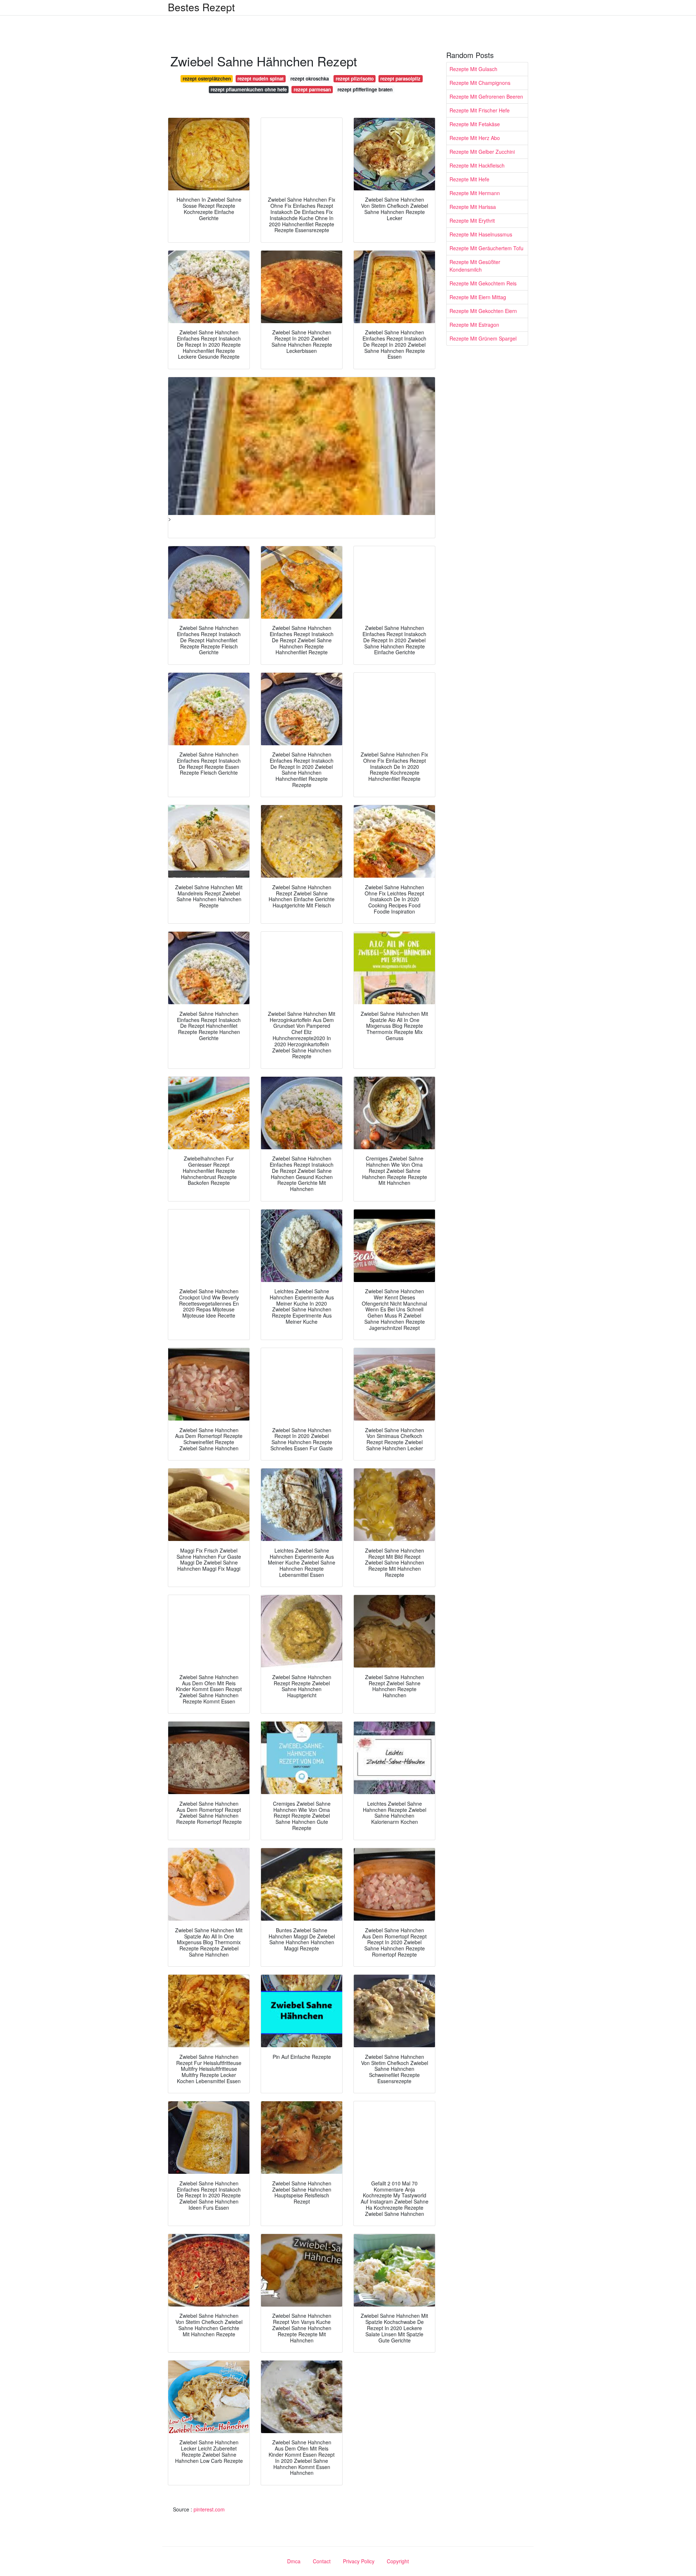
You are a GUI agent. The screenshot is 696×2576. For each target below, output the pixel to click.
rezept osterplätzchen (207, 79)
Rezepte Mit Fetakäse (475, 124)
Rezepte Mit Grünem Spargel (483, 338)
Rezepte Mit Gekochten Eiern (483, 311)
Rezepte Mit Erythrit (472, 220)
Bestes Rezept (201, 7)
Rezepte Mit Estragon (474, 325)
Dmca (294, 2561)
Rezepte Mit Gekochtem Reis (483, 283)
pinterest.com (209, 2509)
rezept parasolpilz (400, 79)
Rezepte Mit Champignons (480, 83)
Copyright (398, 2561)
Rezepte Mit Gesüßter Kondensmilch (475, 266)
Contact (322, 2561)
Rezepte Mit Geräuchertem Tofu (486, 248)
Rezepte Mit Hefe (469, 179)
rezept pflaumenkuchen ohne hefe (249, 89)
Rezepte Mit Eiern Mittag (478, 297)
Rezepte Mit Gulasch (473, 69)
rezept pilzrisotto (355, 79)
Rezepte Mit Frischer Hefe (480, 110)
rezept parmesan (312, 89)
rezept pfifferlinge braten (365, 89)
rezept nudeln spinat (260, 79)
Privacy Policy (359, 2561)
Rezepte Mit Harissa (473, 207)
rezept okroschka (310, 79)
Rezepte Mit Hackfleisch (477, 165)
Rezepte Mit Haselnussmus (481, 234)
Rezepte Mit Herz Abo (475, 138)
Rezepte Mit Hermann (475, 193)
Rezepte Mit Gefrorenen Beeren (486, 96)
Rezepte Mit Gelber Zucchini (482, 152)
